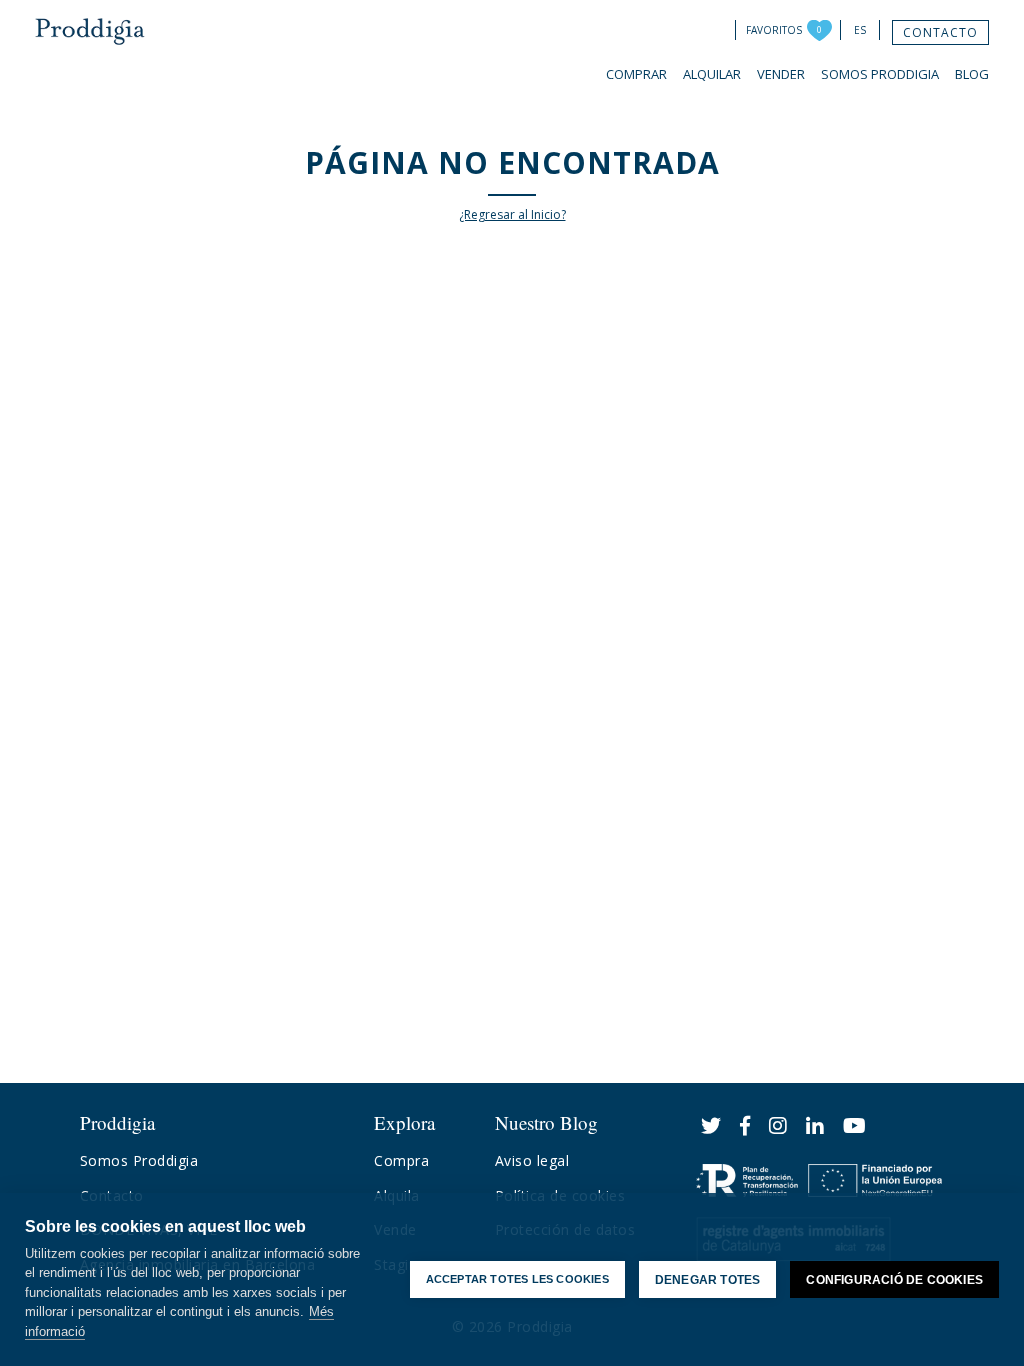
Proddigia (90, 31)
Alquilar (712, 74)
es (860, 30)
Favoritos (774, 30)
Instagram (778, 1125)
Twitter (711, 1125)
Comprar (636, 74)
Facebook (745, 1125)
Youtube (855, 1125)
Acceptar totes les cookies (517, 1279)
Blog (972, 74)
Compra (401, 1160)
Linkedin (815, 1125)
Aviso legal (532, 1160)
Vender (781, 74)
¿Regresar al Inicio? (512, 214)
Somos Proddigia (880, 74)
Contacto (940, 32)
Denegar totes (708, 1280)
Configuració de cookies (894, 1280)
